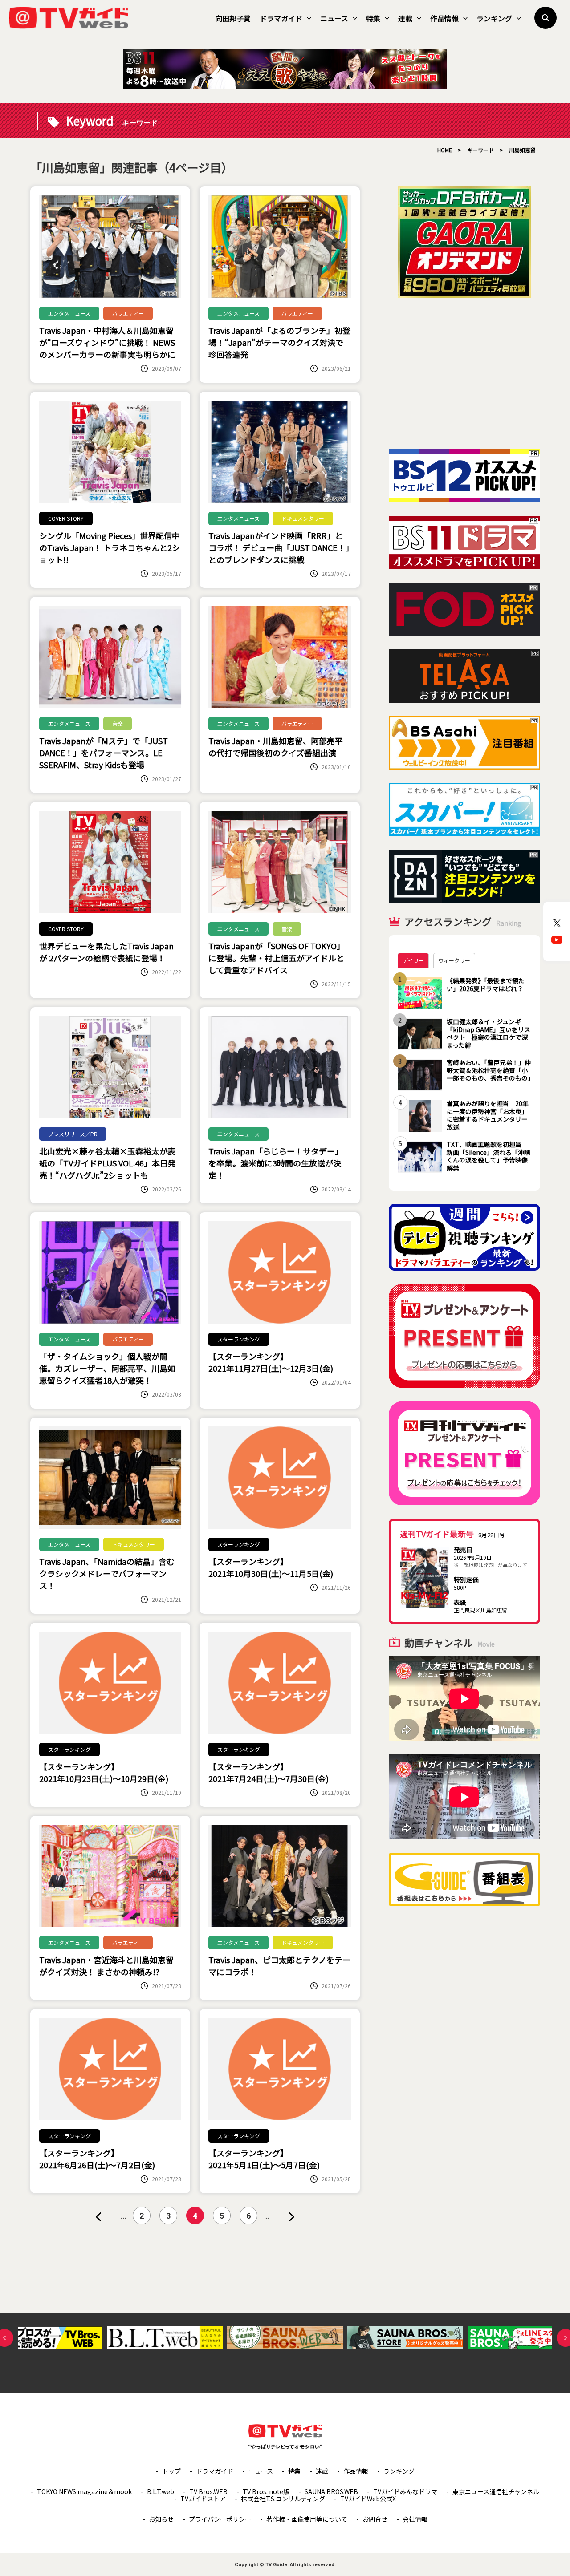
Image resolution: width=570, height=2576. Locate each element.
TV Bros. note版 (266, 2491)
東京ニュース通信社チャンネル (496, 2491)
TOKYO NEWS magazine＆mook (84, 2491)
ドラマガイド (281, 18)
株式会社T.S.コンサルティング (283, 2499)
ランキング (494, 18)
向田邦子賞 (233, 18)
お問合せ (375, 2519)
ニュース (334, 18)
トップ (171, 2471)
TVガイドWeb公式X (368, 2499)
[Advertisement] (464, 373)
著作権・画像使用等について (307, 2519)
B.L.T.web (161, 2491)
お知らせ (161, 2519)
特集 (373, 18)
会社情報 (415, 2519)
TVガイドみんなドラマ (405, 2491)
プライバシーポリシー (220, 2519)
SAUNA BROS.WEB (331, 2491)
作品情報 (444, 18)
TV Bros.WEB (208, 2491)
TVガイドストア (203, 2499)
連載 (405, 18)
